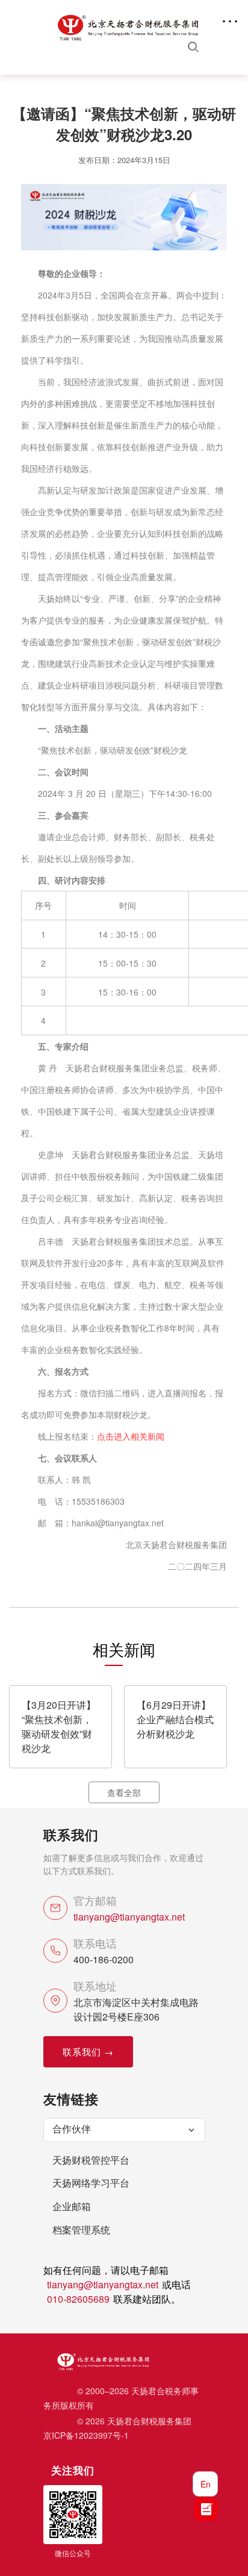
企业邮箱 (72, 2206)
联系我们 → (88, 2051)
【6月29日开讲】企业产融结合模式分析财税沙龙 (175, 1719)
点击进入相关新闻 (131, 1436)
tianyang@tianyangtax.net (129, 1917)
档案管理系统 (81, 2230)
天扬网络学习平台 (91, 2183)
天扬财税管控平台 (91, 2160)
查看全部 (124, 1792)
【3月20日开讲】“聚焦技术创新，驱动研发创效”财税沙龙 (59, 1726)
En (206, 2484)
